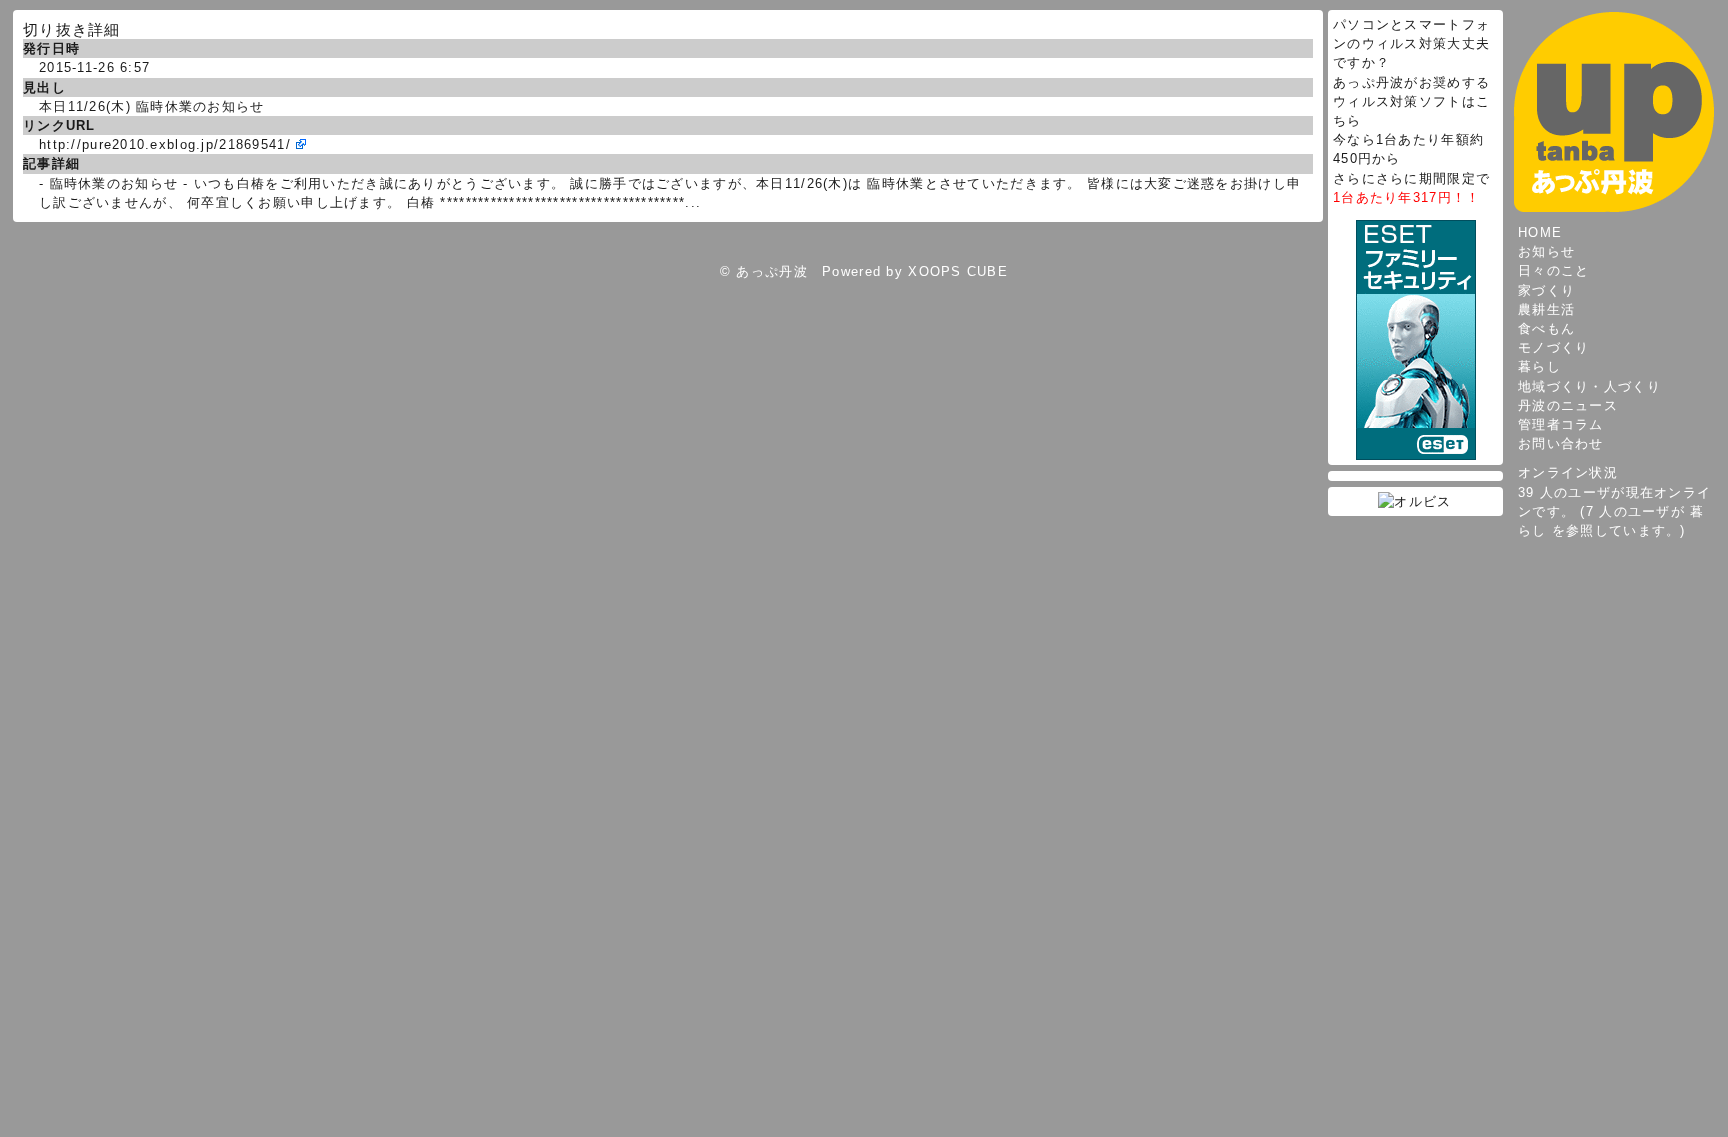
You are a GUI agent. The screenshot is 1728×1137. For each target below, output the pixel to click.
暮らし (1539, 366)
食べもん (1546, 328)
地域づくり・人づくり (1589, 386)
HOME (1540, 232)
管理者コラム (1561, 424)
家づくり (1546, 290)
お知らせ (1546, 251)
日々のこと (1553, 270)
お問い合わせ (1561, 443)
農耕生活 (1546, 309)
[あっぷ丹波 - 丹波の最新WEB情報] (1614, 111)
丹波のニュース (1568, 405)
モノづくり (1553, 347)
